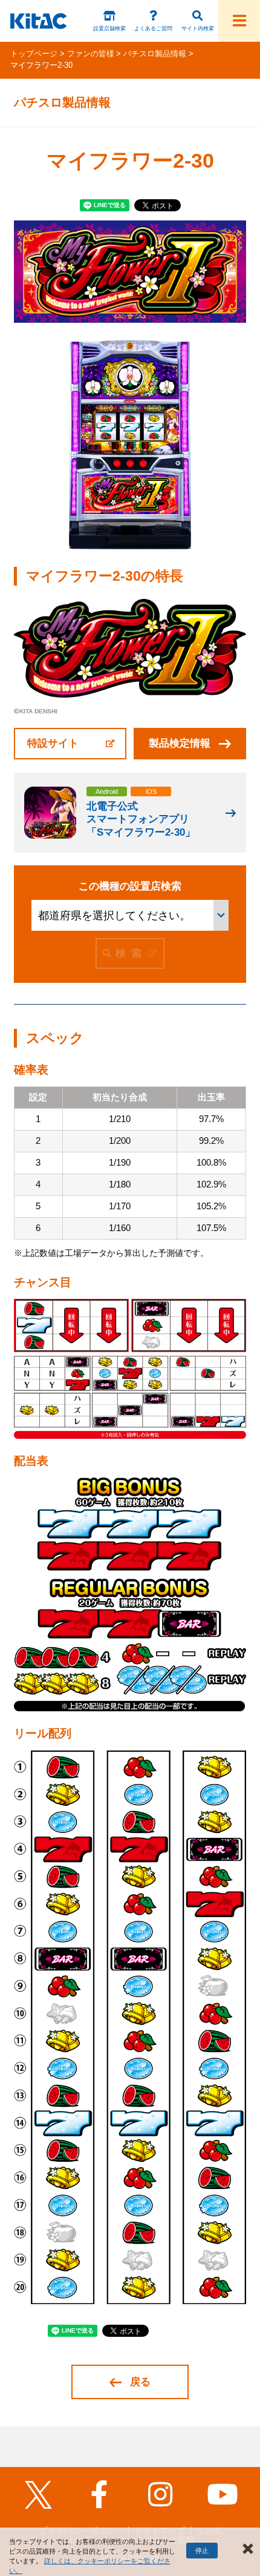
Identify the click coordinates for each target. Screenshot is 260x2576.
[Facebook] (99, 2495)
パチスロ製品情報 (155, 54)
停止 (202, 2551)
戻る (140, 2382)
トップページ (34, 54)
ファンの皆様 (91, 54)
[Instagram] (161, 2495)
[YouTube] (222, 2495)
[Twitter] (38, 2495)
